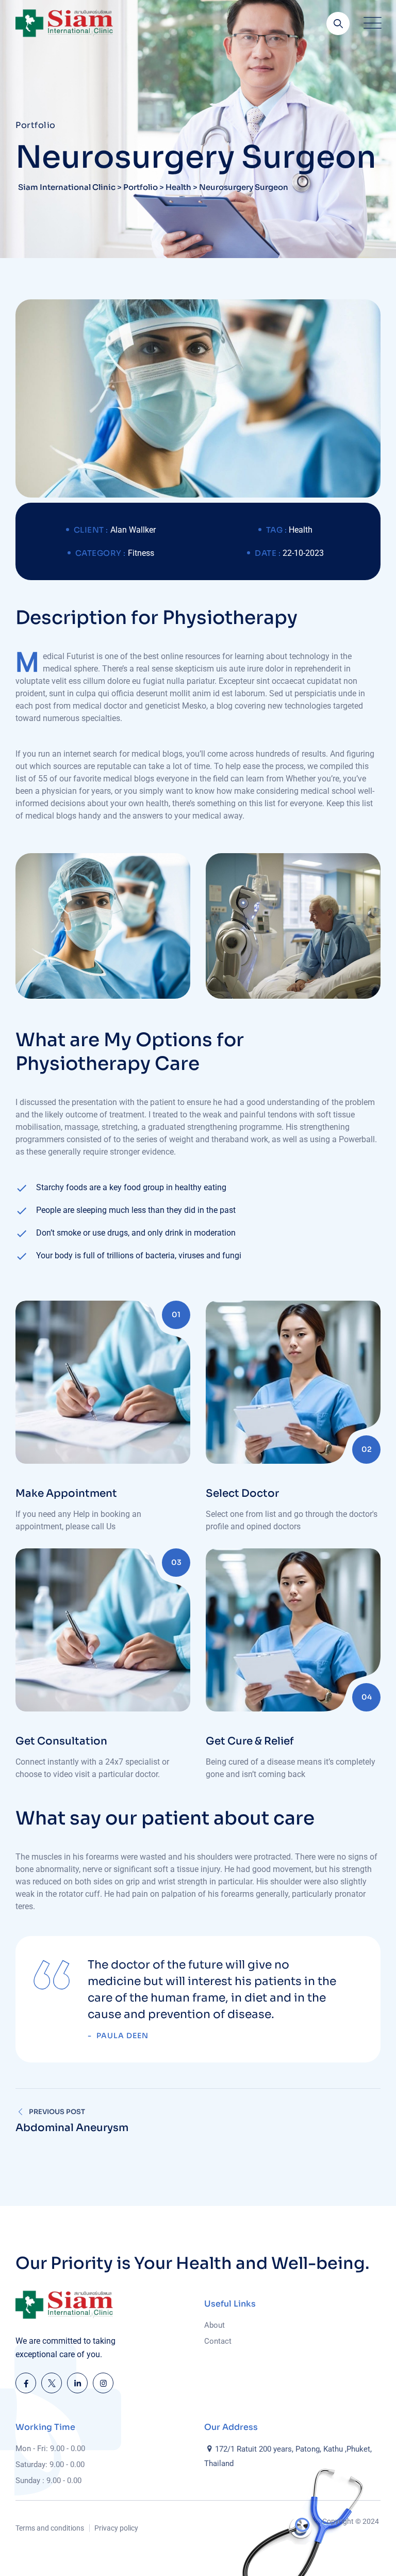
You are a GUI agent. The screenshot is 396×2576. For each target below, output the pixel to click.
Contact (218, 2341)
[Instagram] (103, 2383)
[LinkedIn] (77, 2383)
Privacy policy (116, 2528)
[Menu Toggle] (370, 23)
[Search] (338, 23)
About (214, 2325)
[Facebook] (26, 2383)
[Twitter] (52, 2383)
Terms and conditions (50, 2528)
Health (301, 530)
